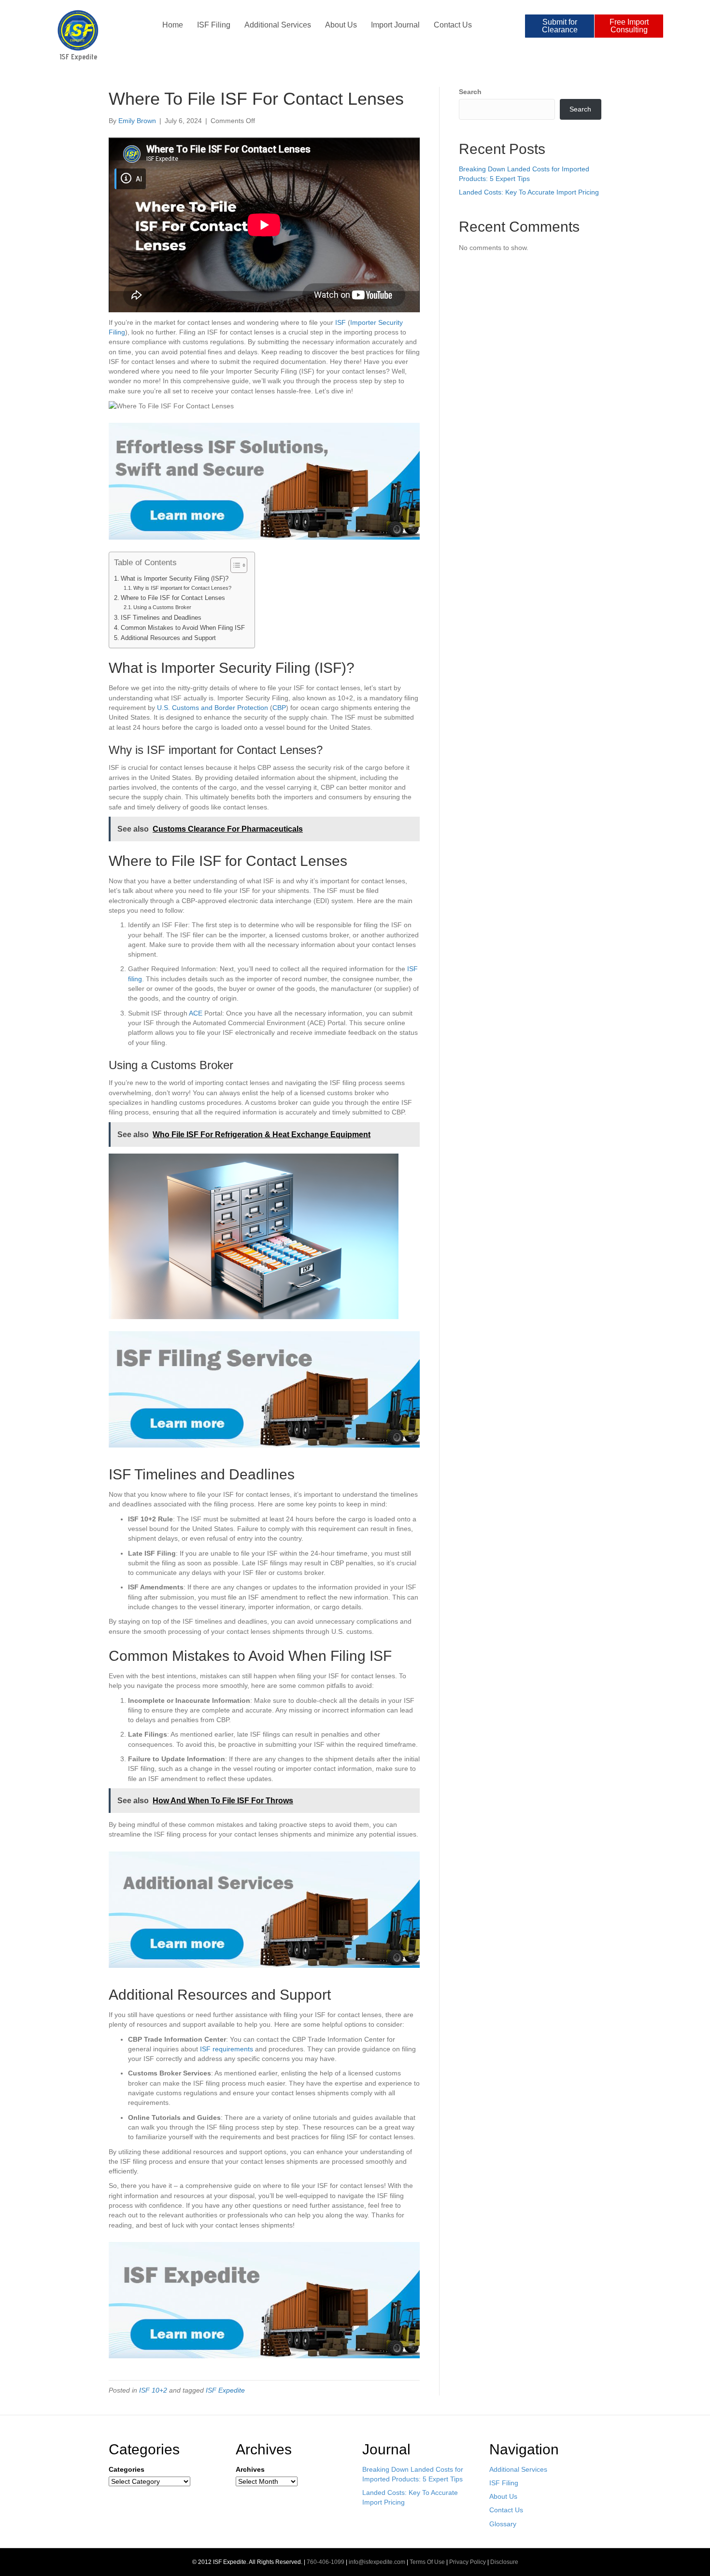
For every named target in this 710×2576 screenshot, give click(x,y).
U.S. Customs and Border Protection (213, 708)
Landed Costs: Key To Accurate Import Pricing (529, 192)
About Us (341, 25)
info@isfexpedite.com (377, 2562)
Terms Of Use (427, 2562)
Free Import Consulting (629, 26)
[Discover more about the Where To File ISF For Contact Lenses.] (264, 1389)
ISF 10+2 (153, 2390)
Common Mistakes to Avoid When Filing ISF (183, 628)
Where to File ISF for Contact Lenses (173, 598)
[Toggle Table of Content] (234, 565)
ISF (341, 322)
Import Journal (395, 25)
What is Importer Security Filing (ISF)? (175, 579)
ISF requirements (227, 2049)
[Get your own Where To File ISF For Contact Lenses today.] (264, 481)
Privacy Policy (468, 2562)
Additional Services (278, 25)
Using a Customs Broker (162, 607)
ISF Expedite (225, 2390)
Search (470, 92)
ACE (196, 1013)
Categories (127, 2469)
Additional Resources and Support (168, 638)
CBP (279, 708)
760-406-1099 (326, 2562)
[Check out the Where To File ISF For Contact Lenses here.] (264, 1909)
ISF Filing (214, 25)
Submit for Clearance (560, 26)
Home (173, 25)
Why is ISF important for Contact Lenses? (182, 588)
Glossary (503, 2524)
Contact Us (453, 25)
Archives (250, 2469)
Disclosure (504, 2562)
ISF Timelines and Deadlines (161, 618)
